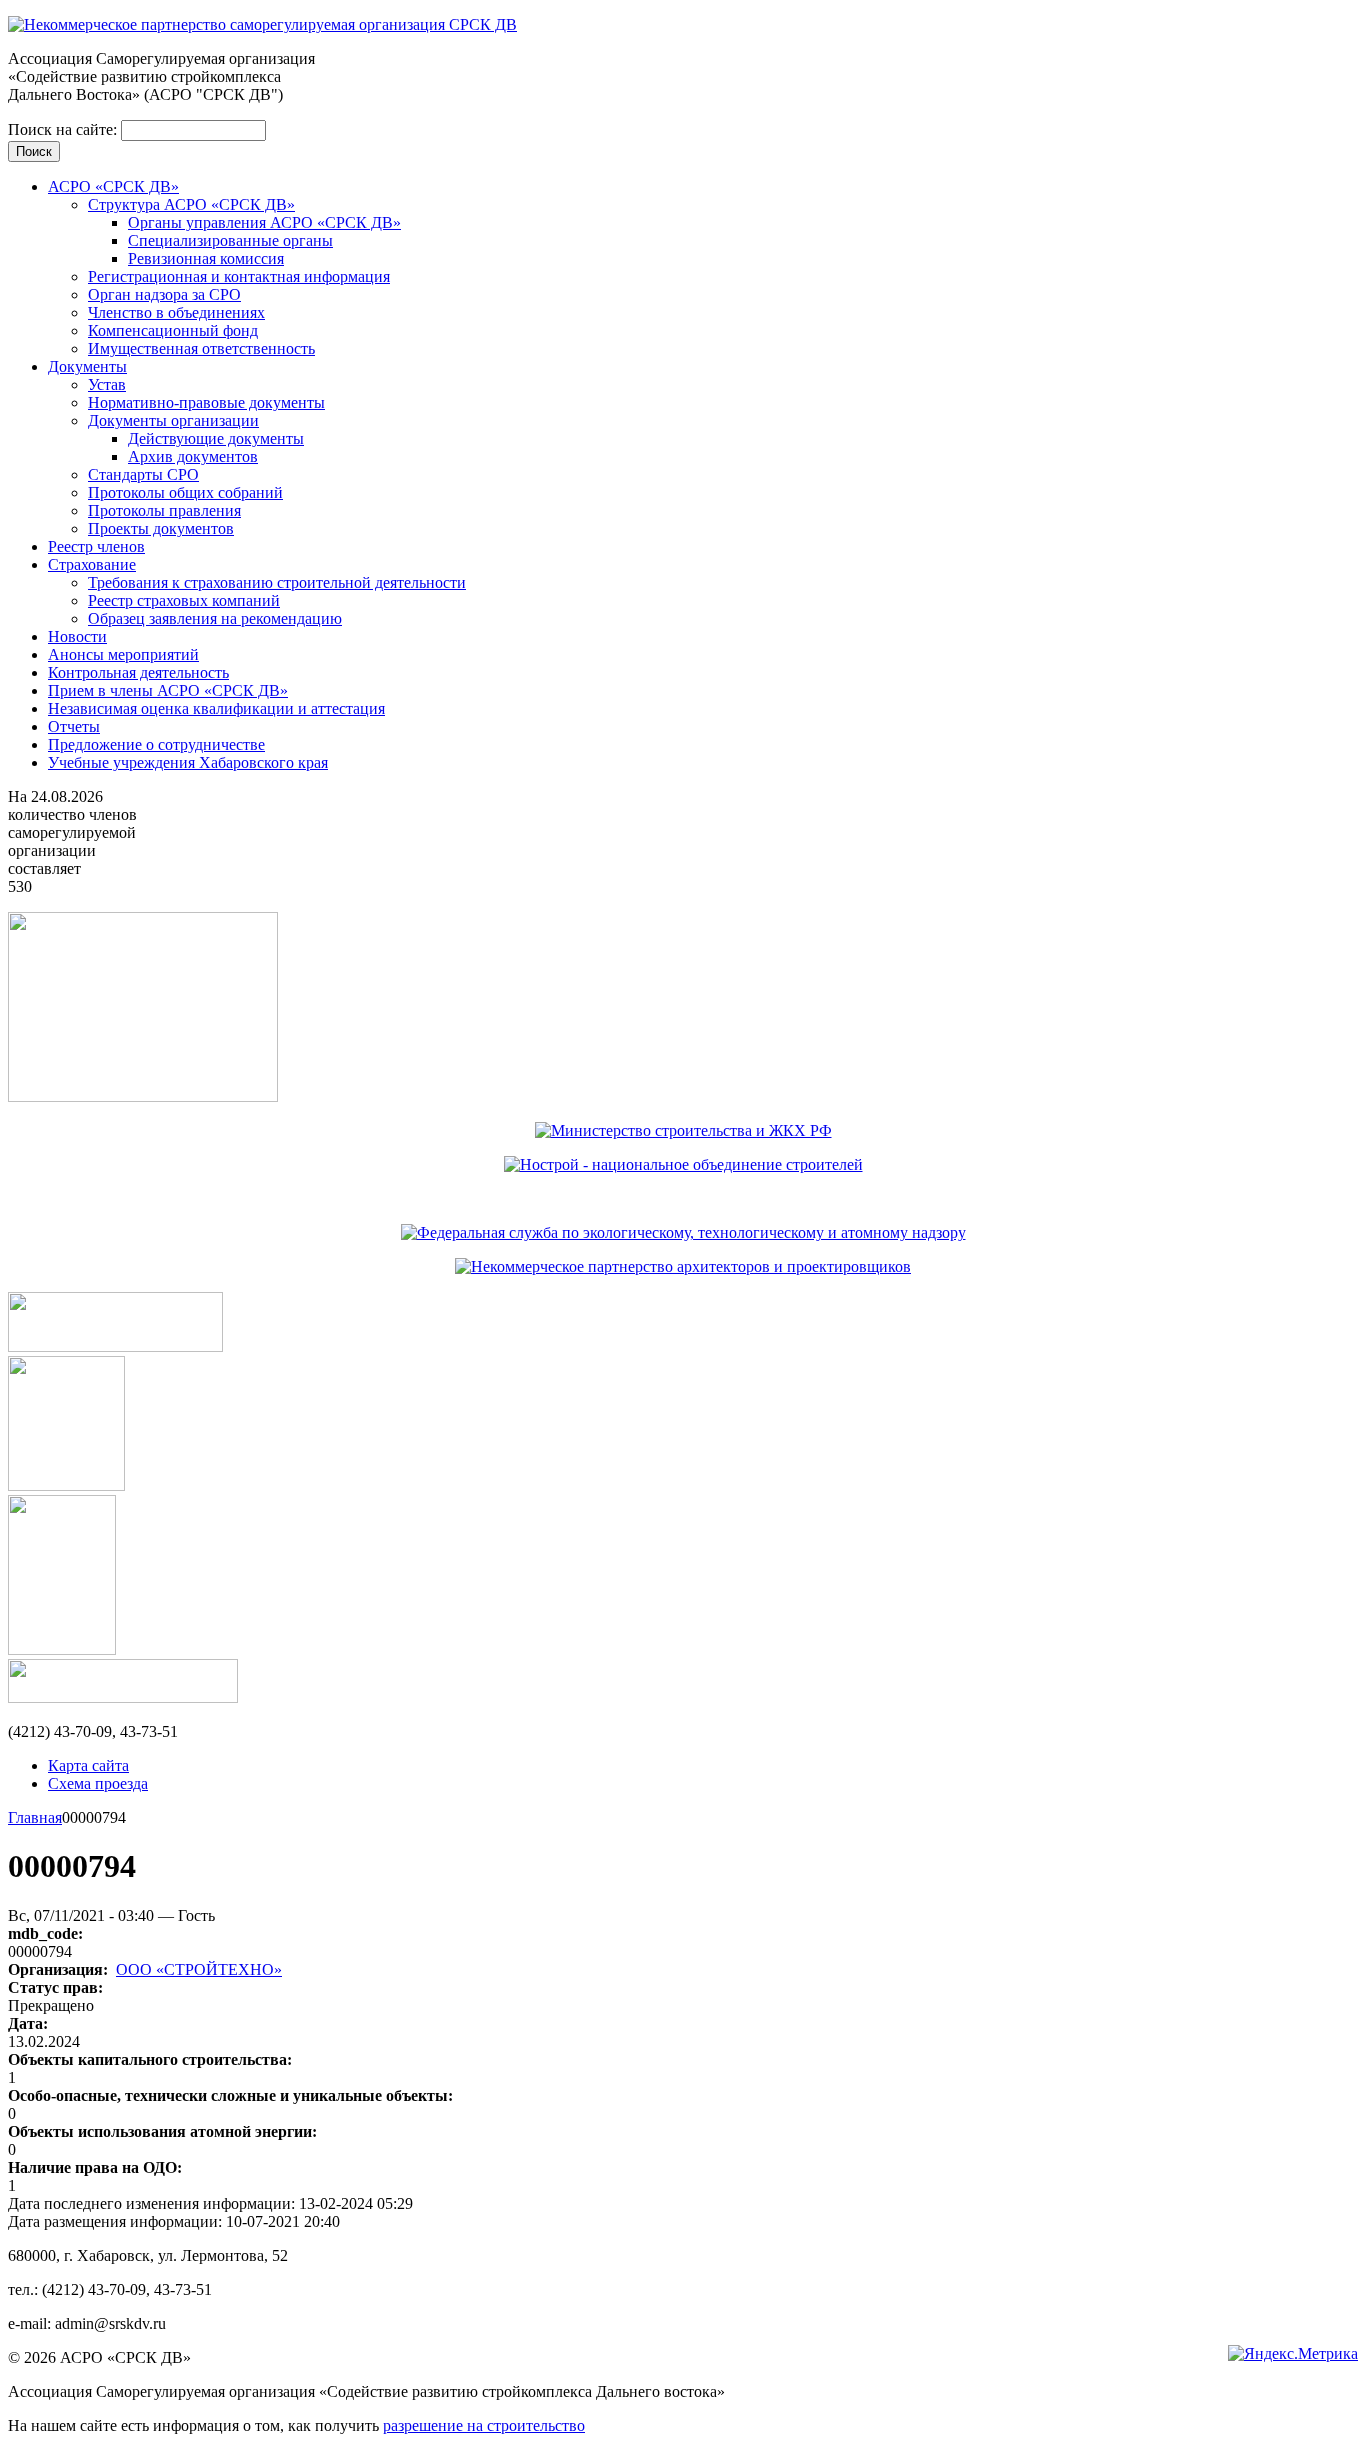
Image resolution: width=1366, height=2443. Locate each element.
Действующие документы (216, 438)
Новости (77, 636)
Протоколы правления (164, 510)
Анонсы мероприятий (123, 654)
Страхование (92, 564)
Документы (87, 366)
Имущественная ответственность (201, 348)
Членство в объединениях (176, 312)
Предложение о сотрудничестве (156, 744)
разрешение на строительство (484, 2425)
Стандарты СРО (143, 474)
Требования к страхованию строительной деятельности (277, 582)
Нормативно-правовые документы (206, 402)
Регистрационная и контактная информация (239, 276)
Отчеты (74, 726)
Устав (107, 384)
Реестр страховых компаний (184, 600)
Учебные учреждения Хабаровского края (188, 762)
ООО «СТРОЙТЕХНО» (199, 1969)
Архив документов (193, 456)
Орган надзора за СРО (164, 294)
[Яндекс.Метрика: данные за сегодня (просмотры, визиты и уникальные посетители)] (1293, 2354)
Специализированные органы (230, 240)
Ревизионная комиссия (206, 258)
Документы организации (173, 420)
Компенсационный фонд (173, 330)
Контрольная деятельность (138, 672)
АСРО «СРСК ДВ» (113, 186)
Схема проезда (98, 1783)
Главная (35, 1817)
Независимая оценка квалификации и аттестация (216, 708)
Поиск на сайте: (64, 129)
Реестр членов (96, 546)
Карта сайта (88, 1765)
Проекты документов (161, 528)
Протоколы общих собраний (185, 492)
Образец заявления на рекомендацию (215, 618)
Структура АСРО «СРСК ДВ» (191, 204)
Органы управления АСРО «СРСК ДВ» (264, 222)
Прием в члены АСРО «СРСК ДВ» (168, 690)
